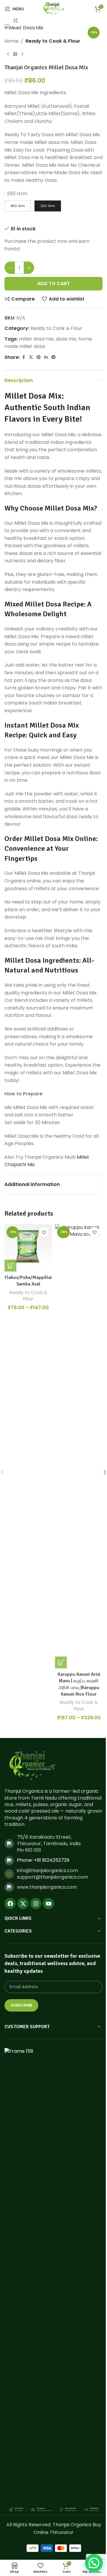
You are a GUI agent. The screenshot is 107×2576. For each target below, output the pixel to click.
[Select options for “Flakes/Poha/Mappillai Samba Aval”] (10, 1266)
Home (11, 41)
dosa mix (66, 339)
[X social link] (31, 357)
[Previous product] (8, 54)
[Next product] (22, 54)
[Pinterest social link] (39, 357)
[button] (94, 2563)
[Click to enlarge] (16, 21)
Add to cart (53, 284)
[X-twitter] (23, 1903)
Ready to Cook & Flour (53, 41)
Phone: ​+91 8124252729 (43, 1860)
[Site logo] (54, 8)
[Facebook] (10, 1903)
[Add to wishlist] (44, 1232)
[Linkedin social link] (46, 357)
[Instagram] (36, 1903)
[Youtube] (48, 1903)
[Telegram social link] (53, 357)
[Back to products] (15, 54)
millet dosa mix (36, 339)
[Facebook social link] (23, 357)
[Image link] (32, 1766)
